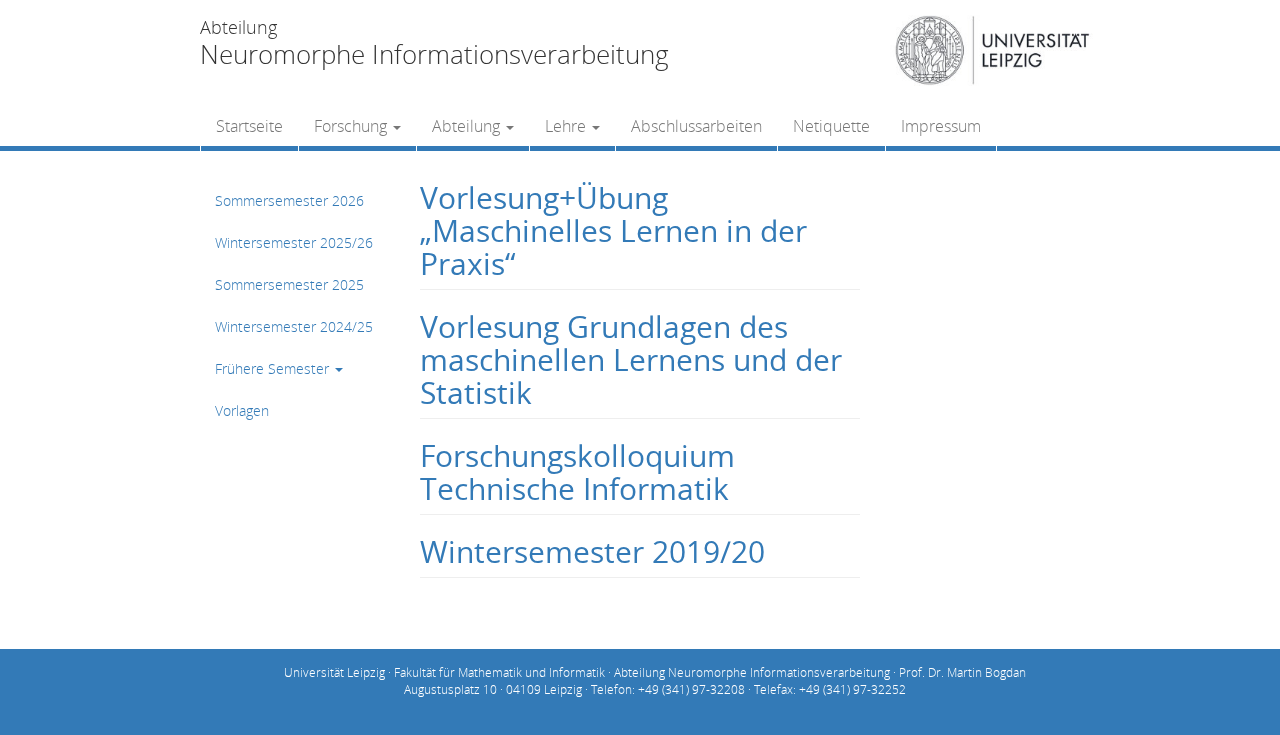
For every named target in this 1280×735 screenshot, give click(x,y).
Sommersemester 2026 (289, 200)
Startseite (249, 126)
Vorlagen (242, 410)
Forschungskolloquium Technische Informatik (577, 472)
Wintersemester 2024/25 (294, 326)
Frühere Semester (274, 368)
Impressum (941, 126)
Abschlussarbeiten (696, 126)
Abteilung (468, 126)
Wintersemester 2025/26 (294, 242)
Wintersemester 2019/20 (592, 551)
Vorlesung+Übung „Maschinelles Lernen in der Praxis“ (613, 230)
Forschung (352, 126)
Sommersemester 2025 (289, 284)
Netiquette (831, 126)
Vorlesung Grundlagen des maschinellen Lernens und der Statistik (631, 359)
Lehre (567, 126)
